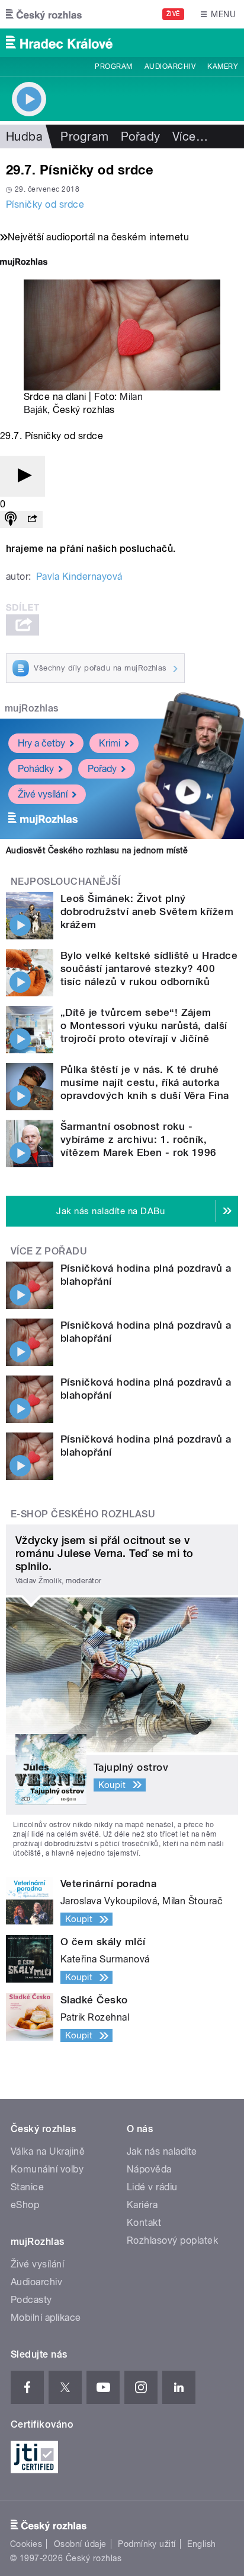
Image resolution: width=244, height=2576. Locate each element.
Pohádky (36, 769)
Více (190, 136)
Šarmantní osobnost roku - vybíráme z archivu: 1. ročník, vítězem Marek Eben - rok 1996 (139, 1139)
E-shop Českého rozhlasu (83, 1514)
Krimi (110, 743)
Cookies (26, 2544)
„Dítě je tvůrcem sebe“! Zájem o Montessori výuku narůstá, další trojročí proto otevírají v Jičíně (144, 1025)
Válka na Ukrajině (48, 2151)
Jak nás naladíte (162, 2151)
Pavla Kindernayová (79, 576)
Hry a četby (41, 743)
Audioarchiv (170, 66)
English (201, 2544)
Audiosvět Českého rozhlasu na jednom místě (97, 850)
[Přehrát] (23, 476)
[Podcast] (11, 520)
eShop (25, 2205)
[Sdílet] (32, 520)
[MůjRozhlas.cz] (24, 263)
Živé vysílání (43, 794)
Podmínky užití (147, 2544)
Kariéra (142, 2205)
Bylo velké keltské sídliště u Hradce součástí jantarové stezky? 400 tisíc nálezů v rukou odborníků (149, 968)
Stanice (27, 2187)
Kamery (223, 66)
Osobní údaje (80, 2544)
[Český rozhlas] (44, 14)
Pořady (141, 136)
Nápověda (149, 2169)
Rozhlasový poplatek (172, 2240)
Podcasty (31, 2300)
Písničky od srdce (45, 204)
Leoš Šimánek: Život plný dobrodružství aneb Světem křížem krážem (147, 911)
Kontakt (144, 2223)
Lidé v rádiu (152, 2187)
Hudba (24, 136)
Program (113, 66)
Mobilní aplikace (46, 2318)
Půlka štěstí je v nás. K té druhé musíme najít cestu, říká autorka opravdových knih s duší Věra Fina (145, 1082)
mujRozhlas (32, 708)
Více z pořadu (49, 1251)
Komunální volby (47, 2169)
